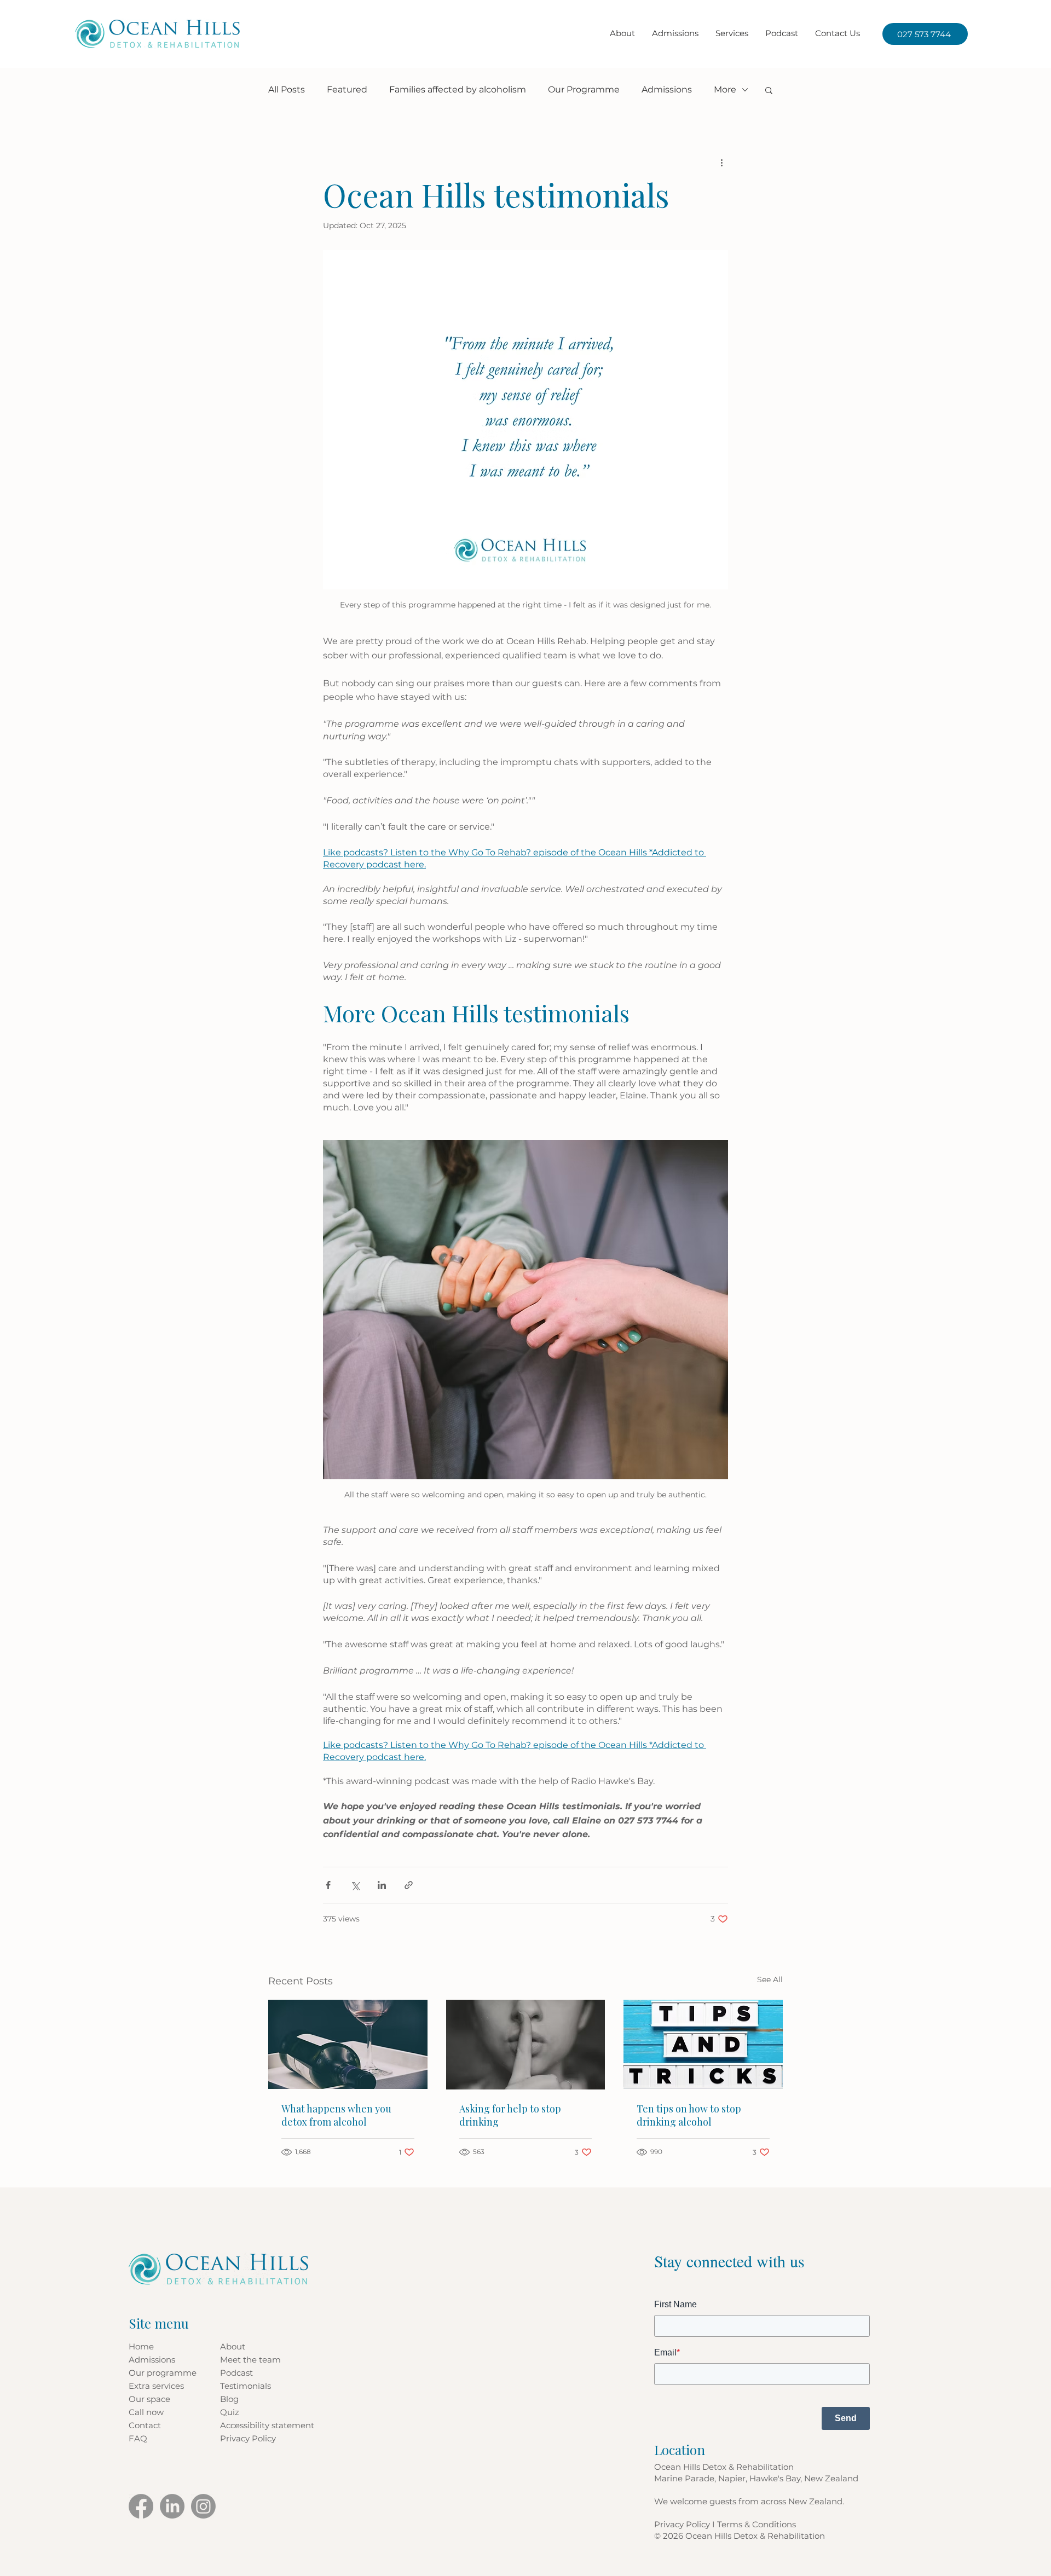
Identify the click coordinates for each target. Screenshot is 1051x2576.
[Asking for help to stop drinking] (526, 2045)
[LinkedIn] (172, 2506)
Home (141, 2346)
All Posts (287, 89)
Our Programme (584, 89)
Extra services (156, 2386)
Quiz (230, 2412)
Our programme (163, 2373)
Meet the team (250, 2360)
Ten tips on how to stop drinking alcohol (689, 2115)
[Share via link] (409, 1885)
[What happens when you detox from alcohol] (348, 2044)
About (233, 2346)
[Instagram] (203, 2506)
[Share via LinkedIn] (382, 1885)
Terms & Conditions (757, 2524)
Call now (146, 2412)
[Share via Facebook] (328, 1885)
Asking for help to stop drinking (510, 2115)
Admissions (667, 89)
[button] (732, 33)
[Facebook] (141, 2506)
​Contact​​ (145, 2425)
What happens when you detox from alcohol (336, 2115)
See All (770, 1979)
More (725, 89)
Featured (347, 89)
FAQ (138, 2438)
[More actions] (721, 162)
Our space (149, 2399)
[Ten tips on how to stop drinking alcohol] (703, 2044)
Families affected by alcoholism (458, 89)
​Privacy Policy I (686, 2524)
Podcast (236, 2373)
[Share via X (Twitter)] (355, 1885)
